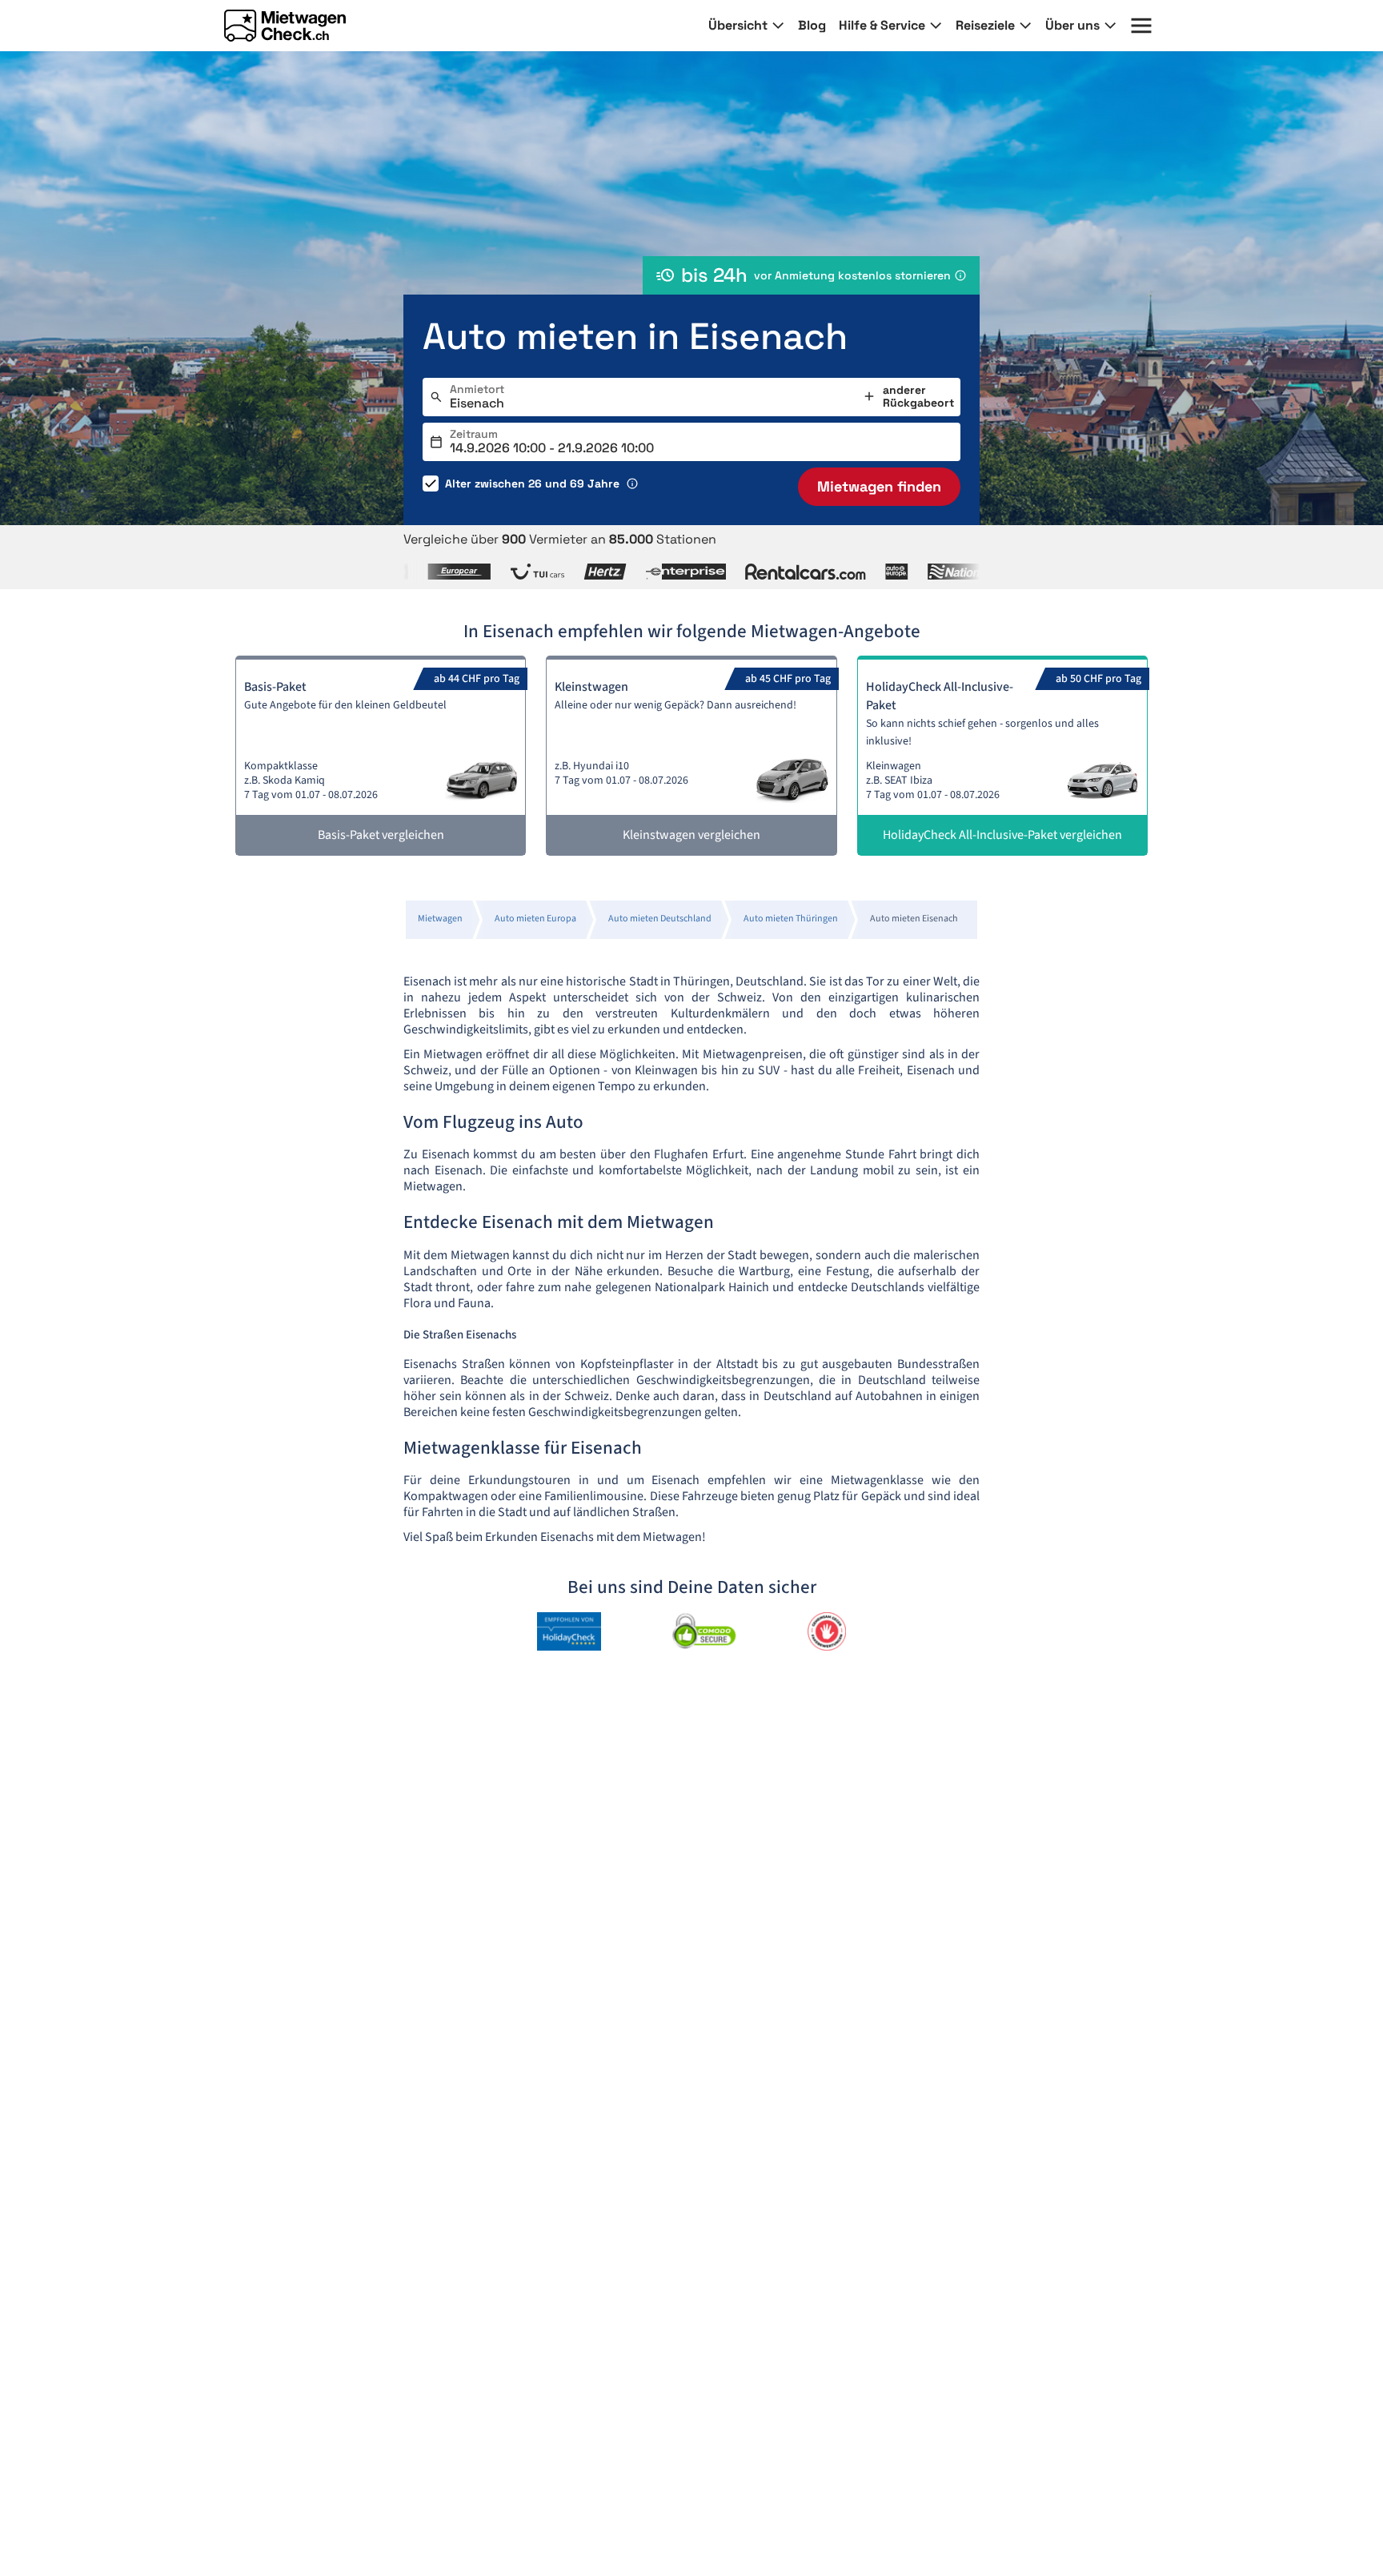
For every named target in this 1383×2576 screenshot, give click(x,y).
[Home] (285, 26)
